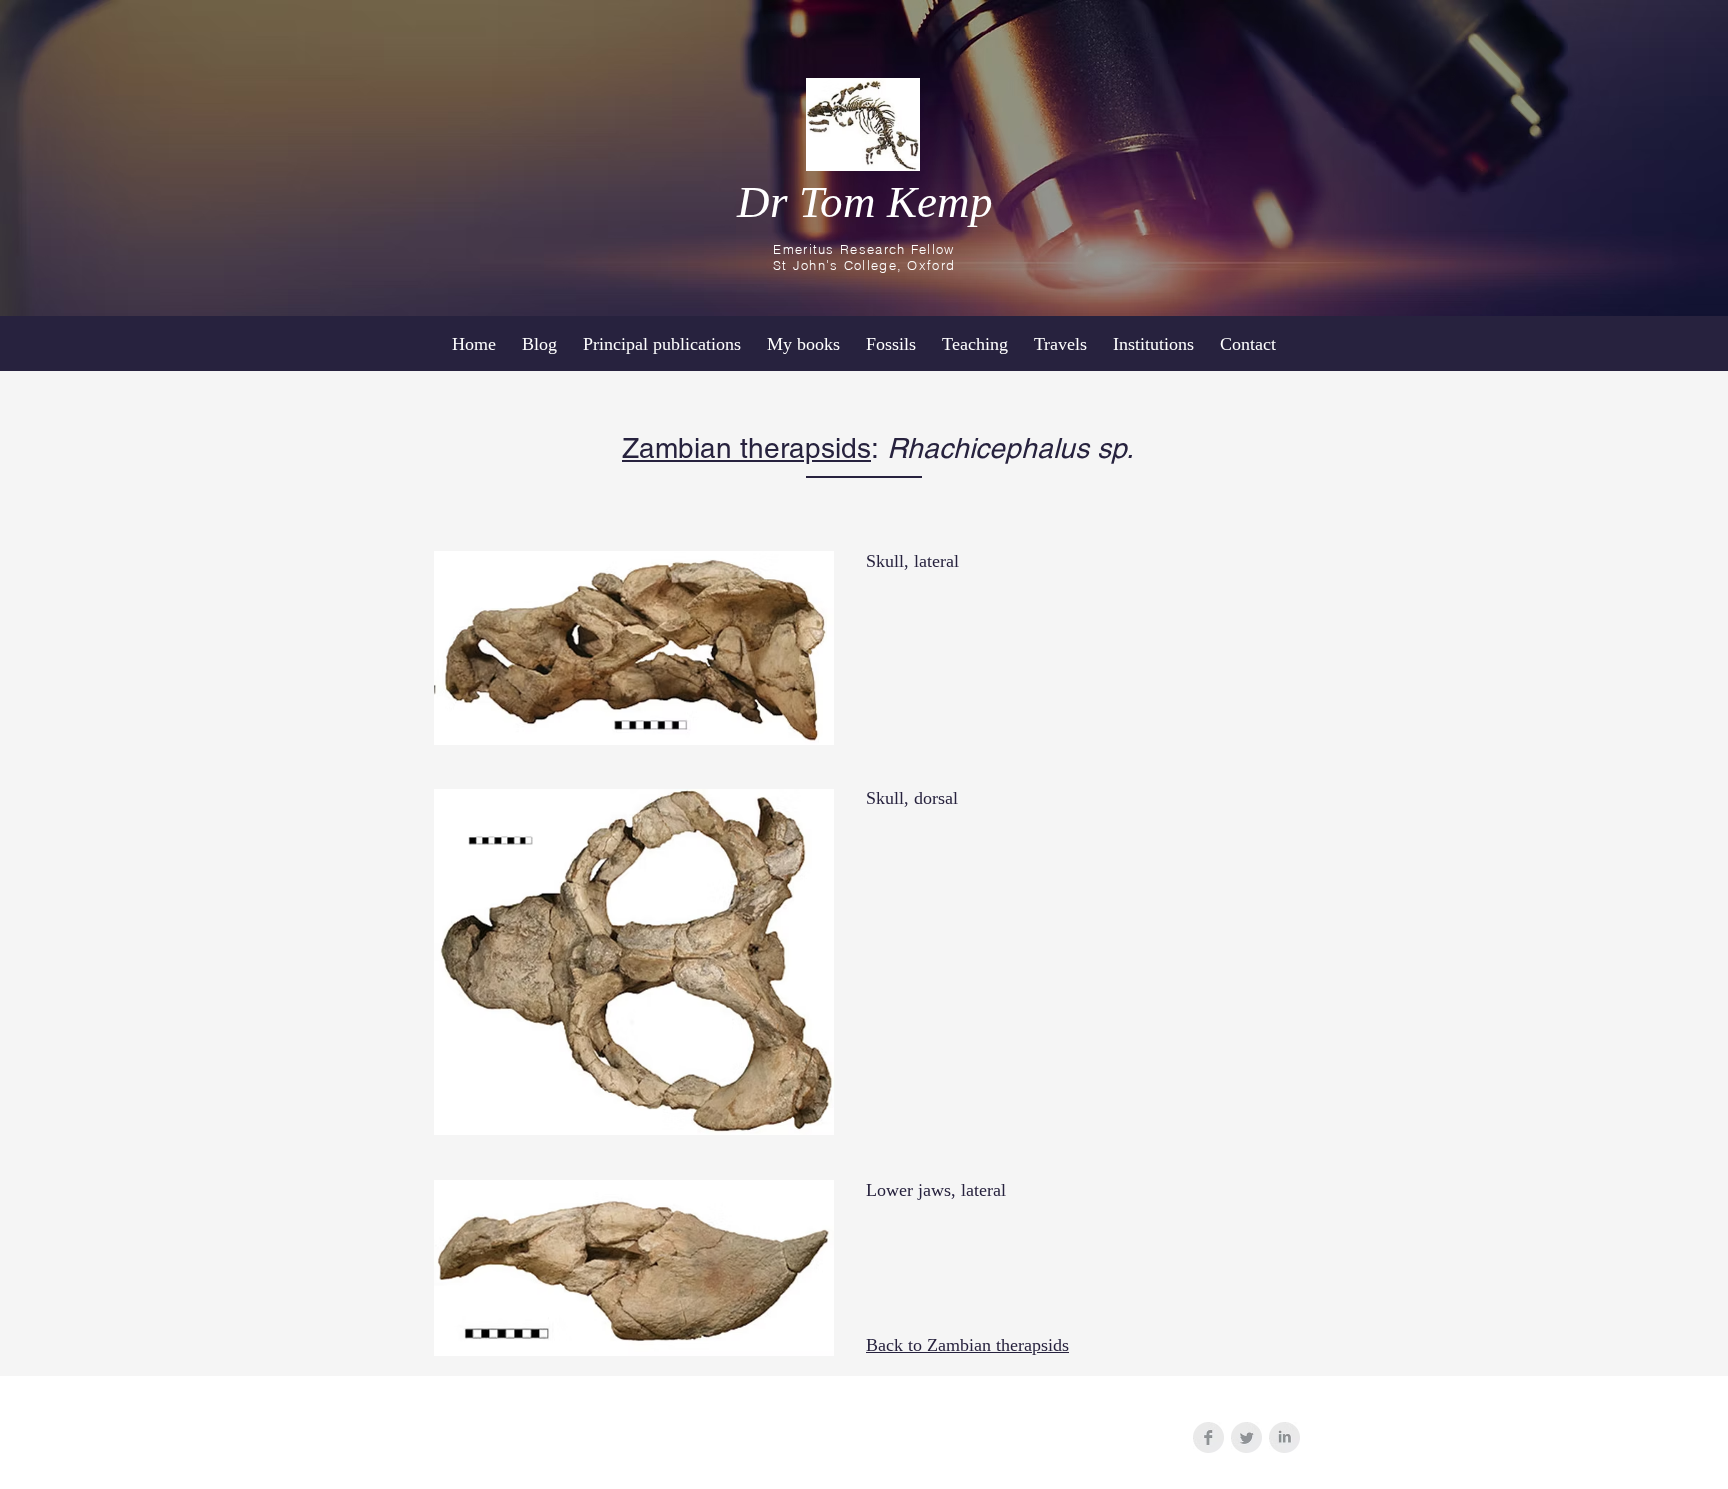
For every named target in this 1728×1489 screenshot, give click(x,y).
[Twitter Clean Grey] (1246, 1437)
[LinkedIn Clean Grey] (1284, 1437)
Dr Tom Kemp (865, 202)
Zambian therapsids (746, 448)
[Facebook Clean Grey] (1208, 1437)
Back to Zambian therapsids (967, 1345)
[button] (1153, 344)
